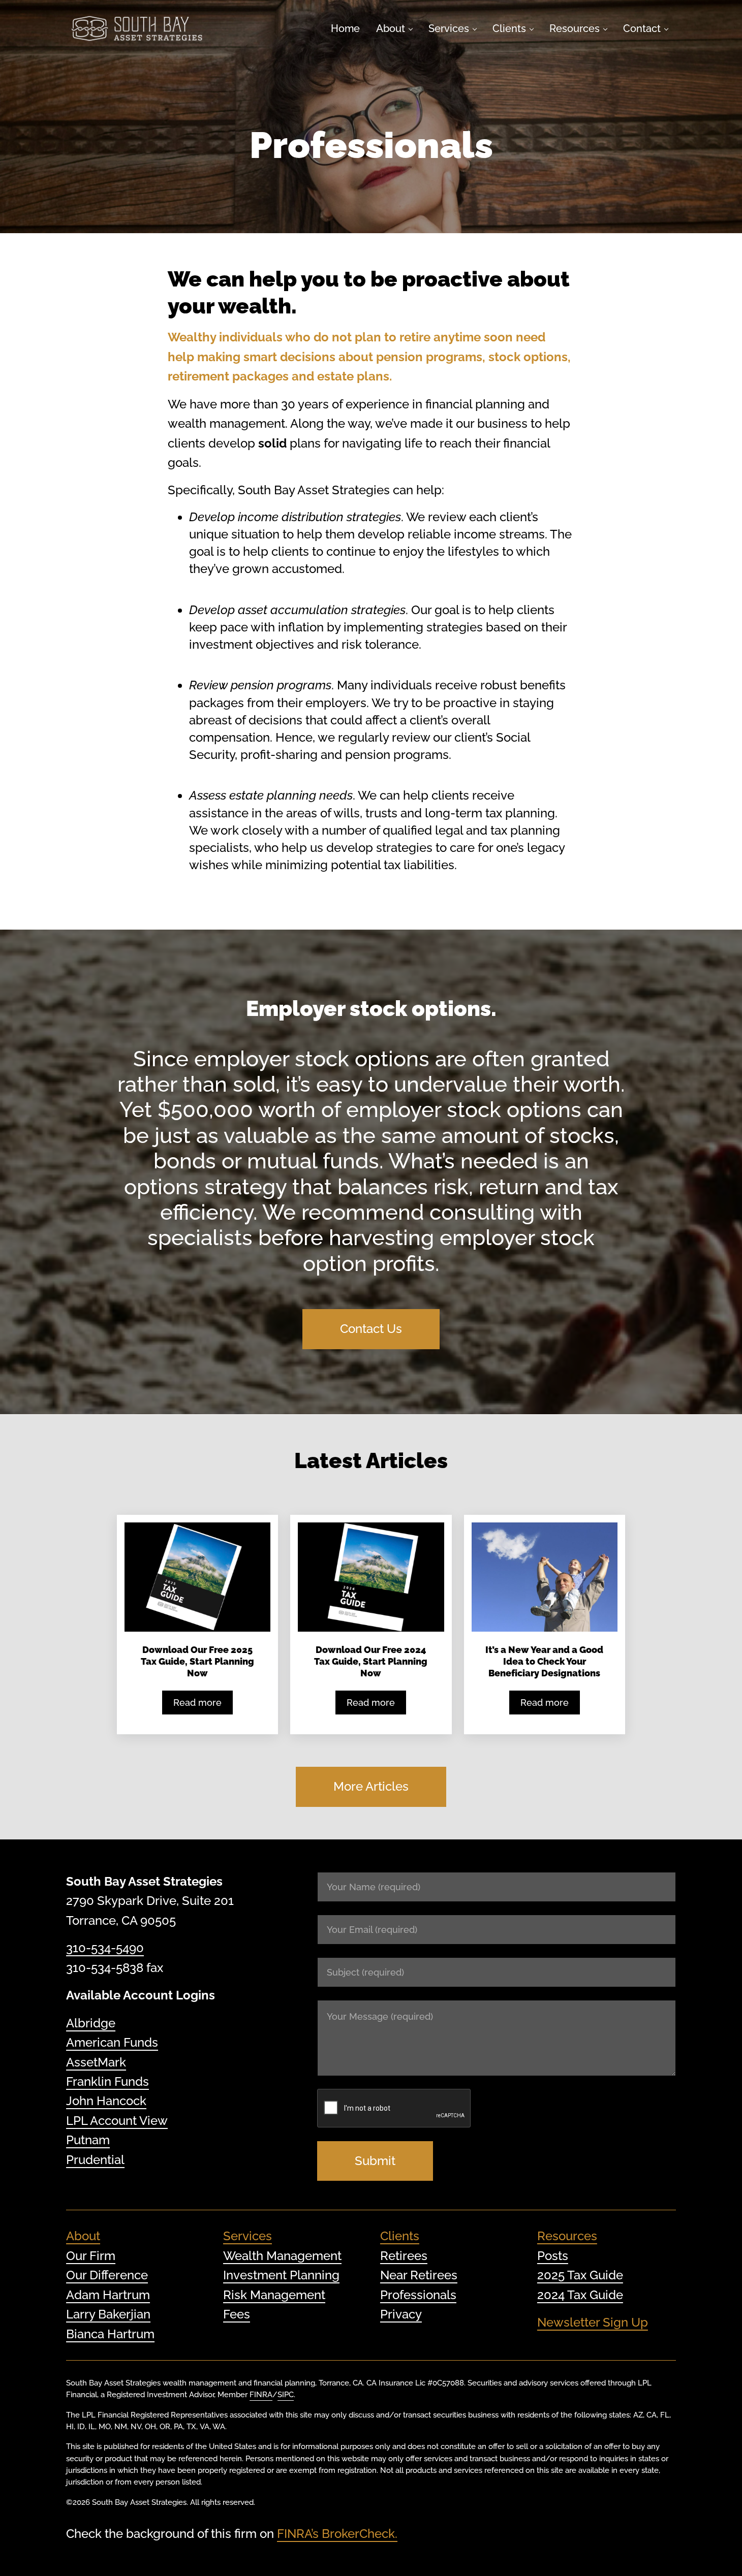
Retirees (404, 2256)
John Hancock (106, 2101)
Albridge (91, 2023)
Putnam (88, 2140)
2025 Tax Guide (580, 2275)
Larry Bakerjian (108, 2314)
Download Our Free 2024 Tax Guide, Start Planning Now (371, 1661)
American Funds (112, 2042)
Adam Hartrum (108, 2294)
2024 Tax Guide (580, 2294)
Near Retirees (419, 2275)
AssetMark (96, 2062)
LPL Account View (117, 2121)
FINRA (261, 2394)
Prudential (95, 2159)
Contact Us (371, 1329)
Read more (203, 1705)
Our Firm (91, 2256)
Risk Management (274, 2294)
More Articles (371, 1786)
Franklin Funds (107, 2081)
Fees (237, 2314)
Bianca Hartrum (110, 2333)
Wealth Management (282, 2256)
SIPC (286, 2394)
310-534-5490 (105, 1948)
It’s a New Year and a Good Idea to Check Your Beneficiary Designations (544, 1661)
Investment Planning (281, 2275)
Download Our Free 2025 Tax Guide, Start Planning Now (197, 1661)
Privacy (401, 2314)
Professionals (418, 2294)
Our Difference (107, 2275)
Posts (553, 2256)
